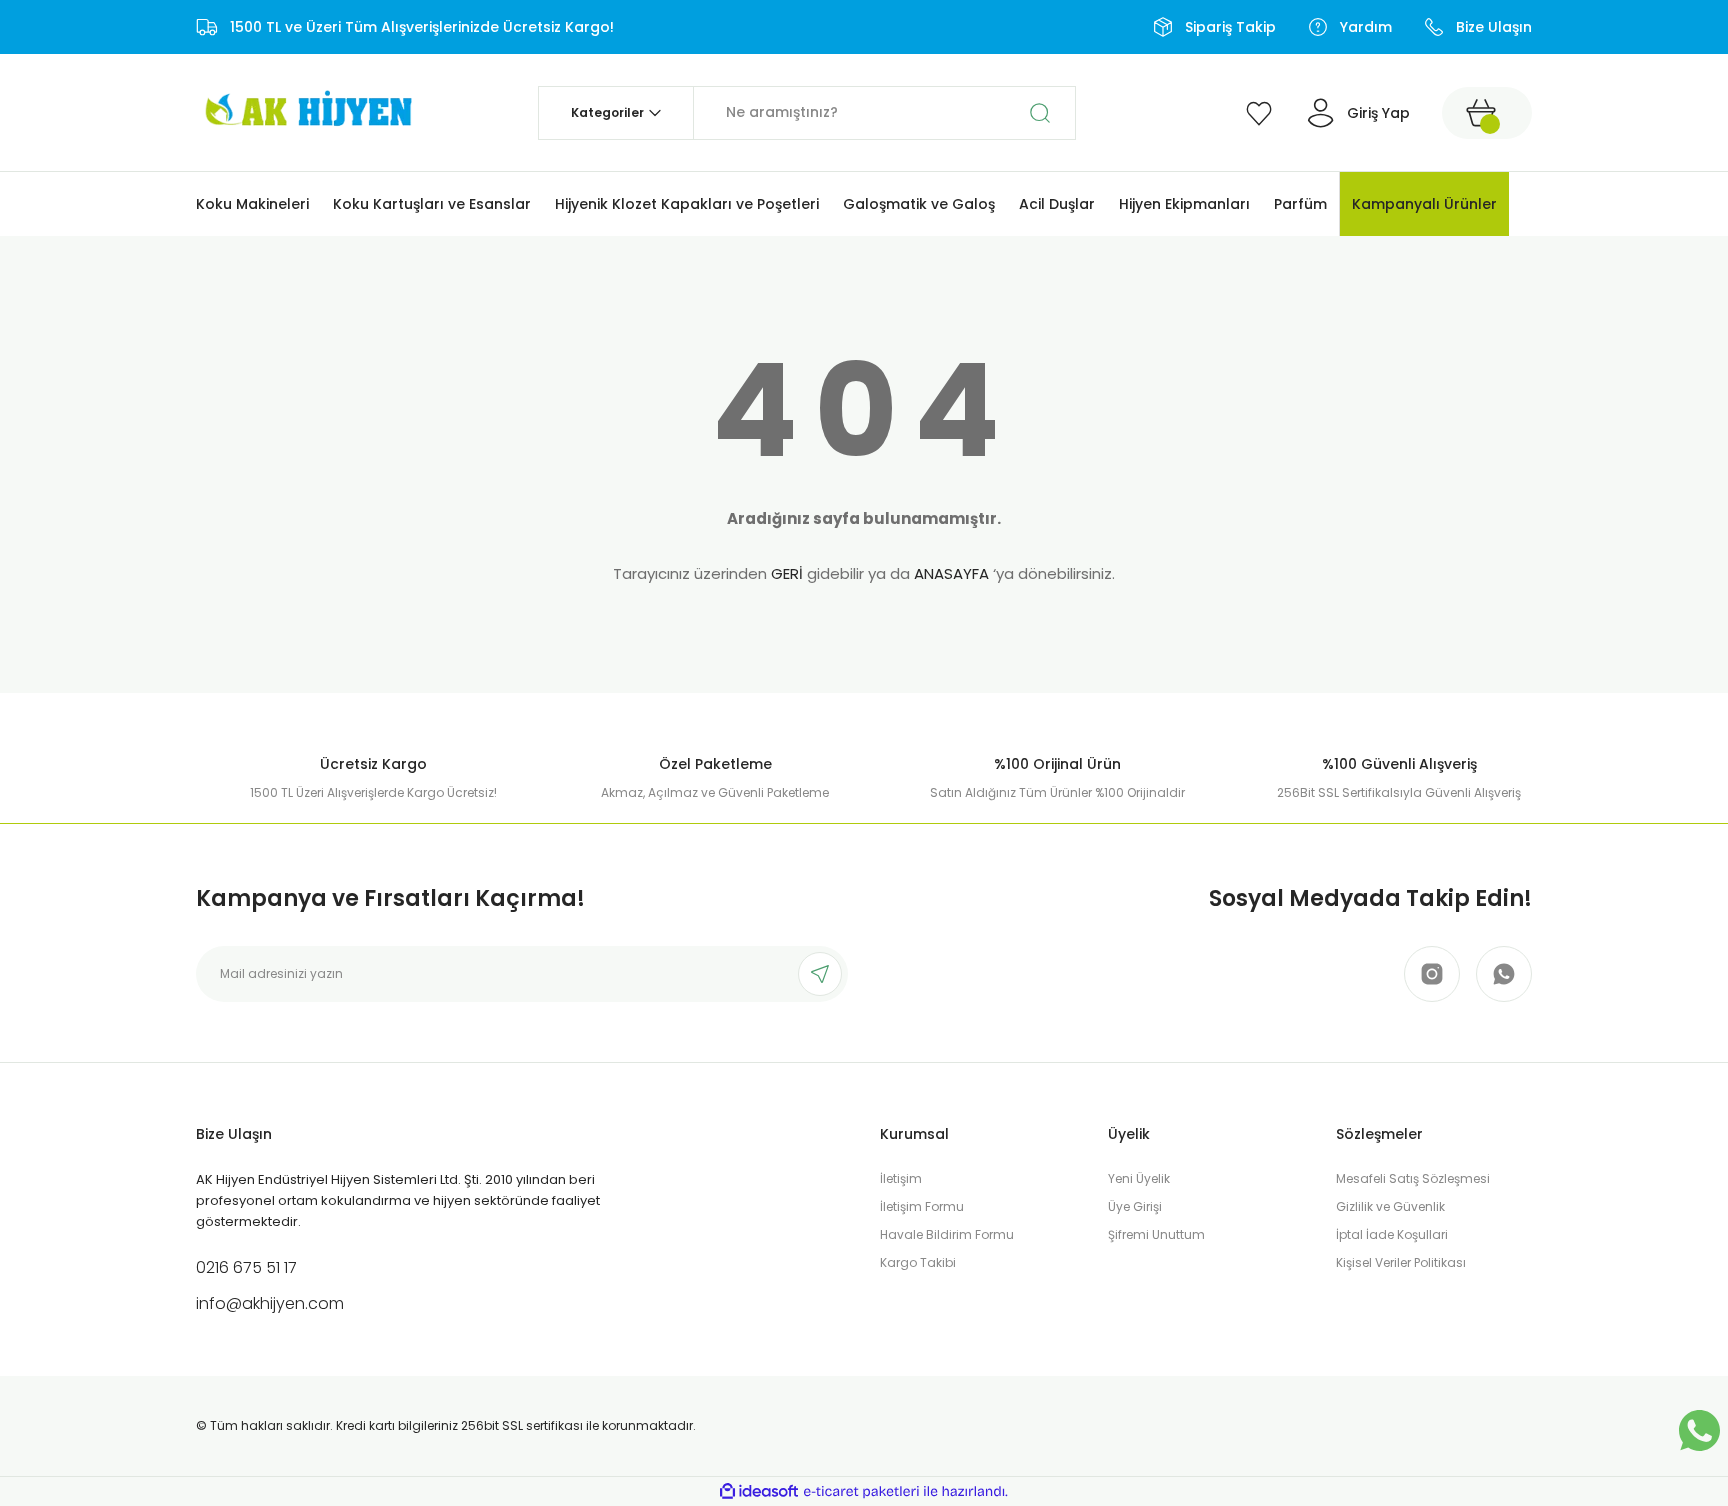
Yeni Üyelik (1139, 1178)
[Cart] (1487, 113)
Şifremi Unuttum (1156, 1234)
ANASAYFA (951, 573)
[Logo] (306, 111)
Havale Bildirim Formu (947, 1234)
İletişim (901, 1178)
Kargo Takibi (918, 1262)
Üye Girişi (1135, 1206)
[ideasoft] (759, 1491)
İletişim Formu (922, 1206)
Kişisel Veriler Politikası (1401, 1262)
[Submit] (820, 974)
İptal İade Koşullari (1392, 1234)
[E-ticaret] (861, 1492)
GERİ (787, 573)
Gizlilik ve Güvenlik (1390, 1206)
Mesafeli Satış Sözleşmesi (1413, 1178)
